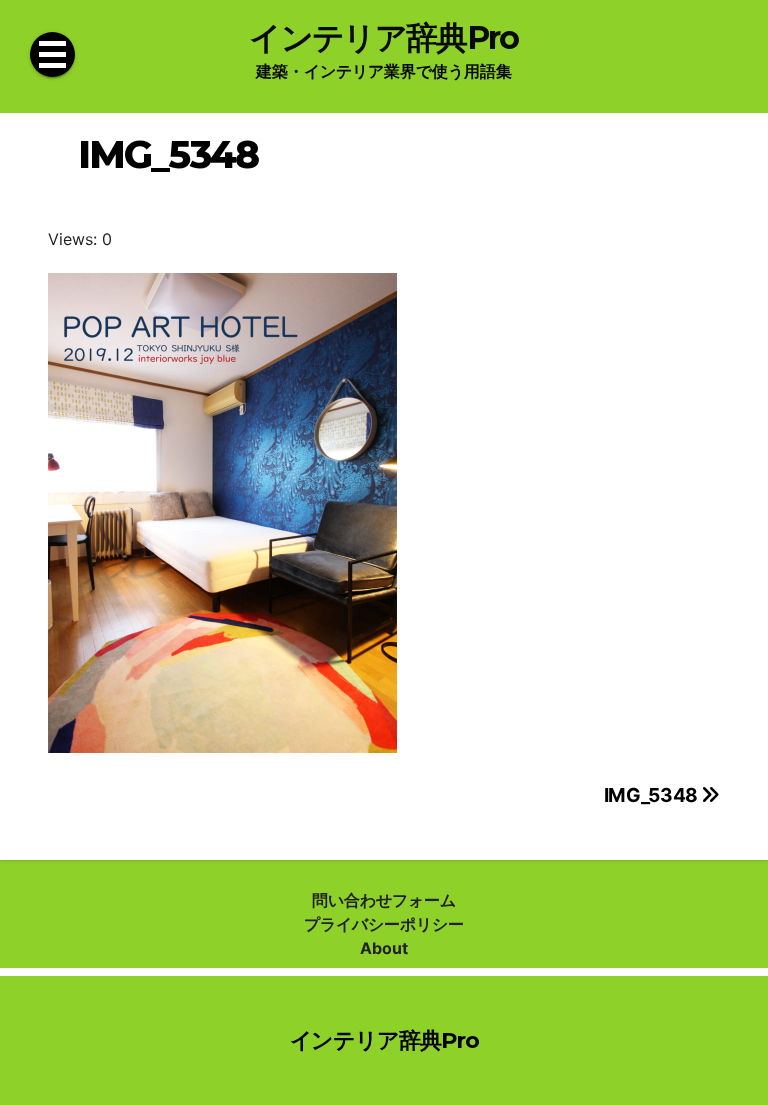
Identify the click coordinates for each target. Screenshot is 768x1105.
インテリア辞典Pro (383, 37)
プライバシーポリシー (384, 924)
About (384, 948)
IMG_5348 (653, 795)
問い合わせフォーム (384, 900)
